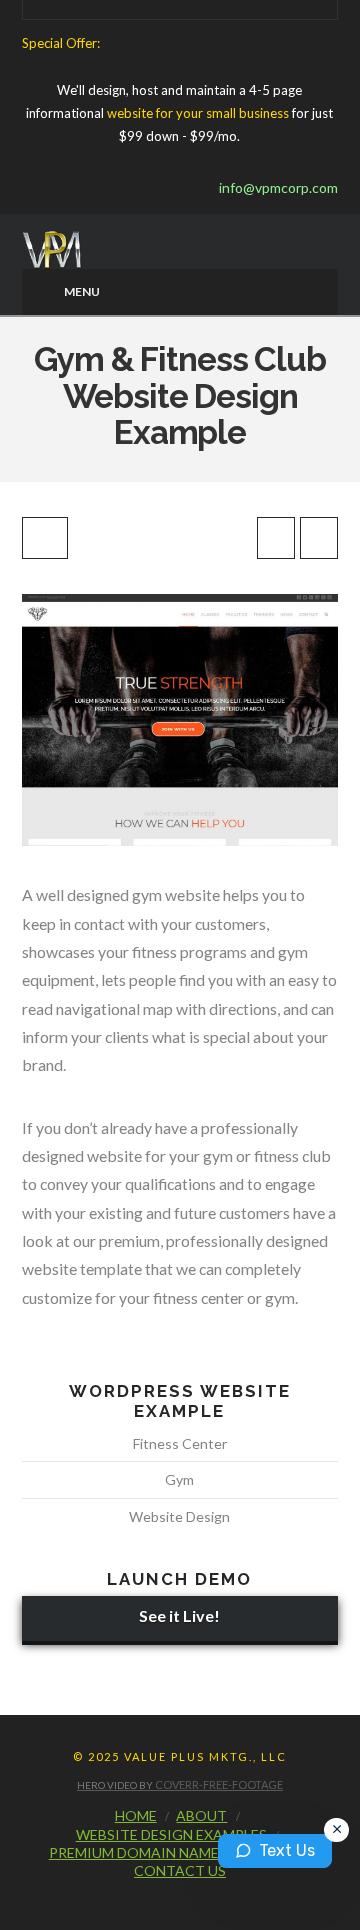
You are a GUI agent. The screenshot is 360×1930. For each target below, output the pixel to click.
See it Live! (179, 1615)
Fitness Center (180, 1443)
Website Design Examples (171, 1834)
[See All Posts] (45, 538)
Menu (82, 291)
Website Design (179, 1516)
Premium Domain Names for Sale (171, 1852)
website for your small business (198, 113)
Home (136, 1815)
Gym (179, 1479)
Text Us (287, 1850)
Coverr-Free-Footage (219, 1784)
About (201, 1815)
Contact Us (180, 1870)
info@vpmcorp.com (274, 187)
